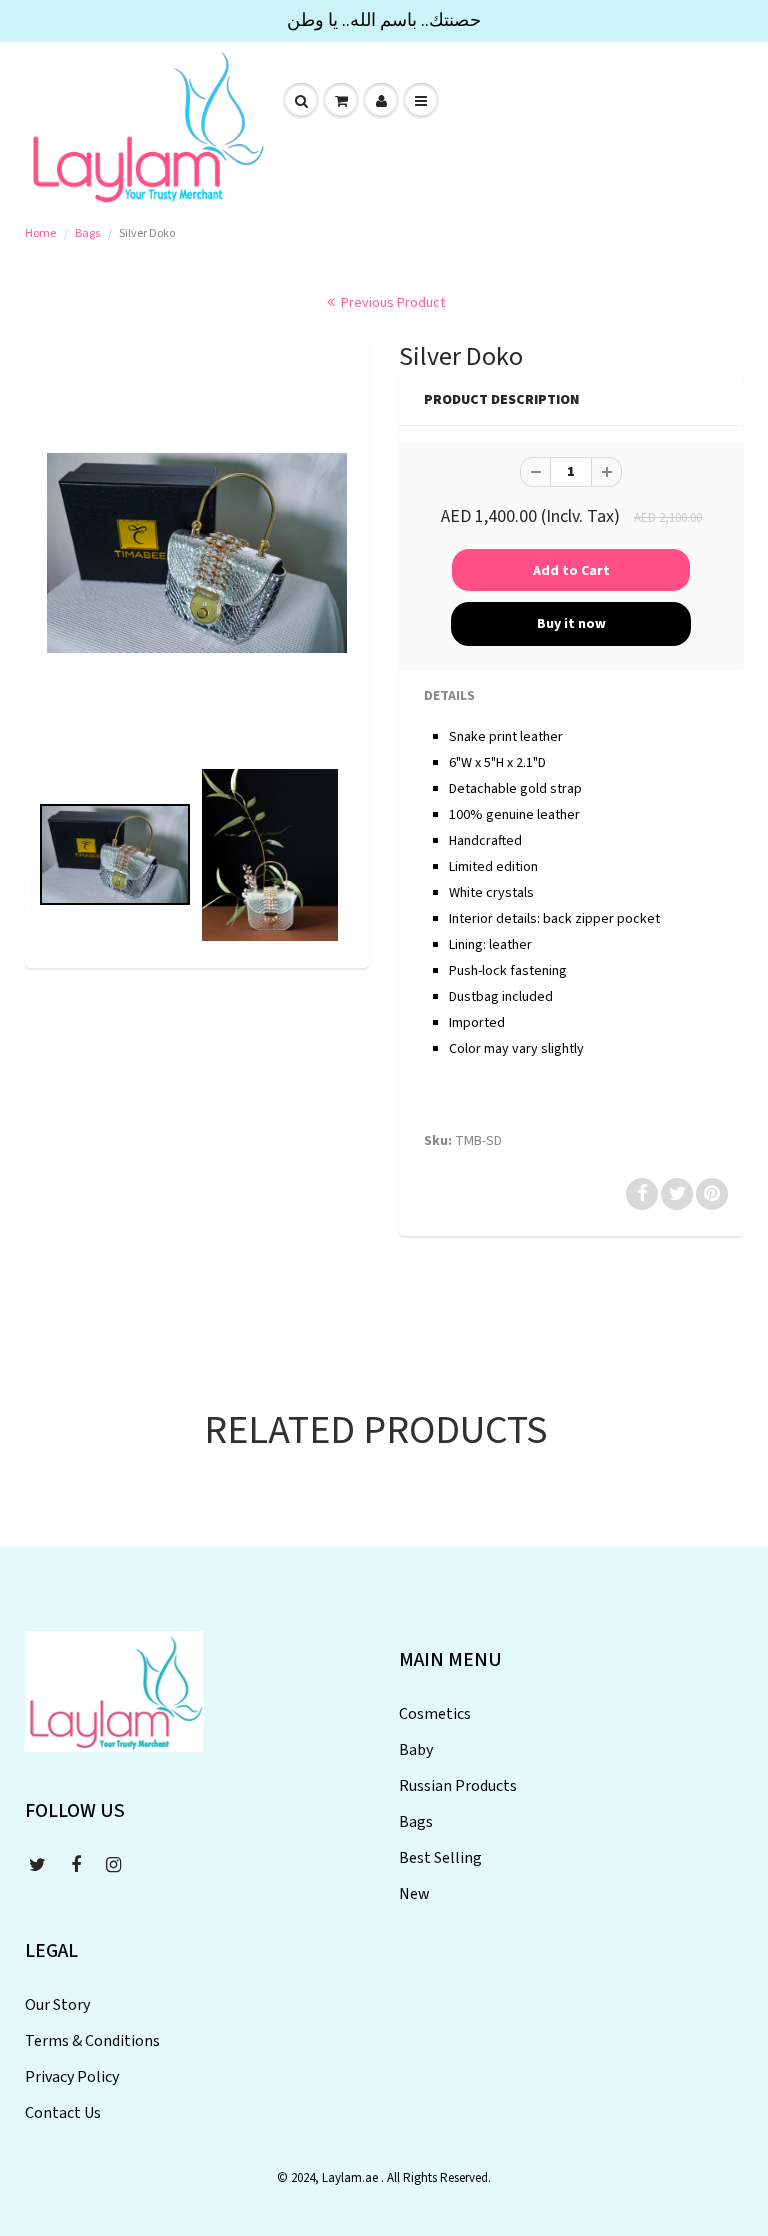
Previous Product (391, 303)
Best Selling (440, 1858)
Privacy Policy (72, 2077)
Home (40, 233)
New (414, 1894)
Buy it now (571, 624)
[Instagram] (113, 1865)
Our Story (57, 2005)
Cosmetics (435, 1714)
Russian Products (458, 1786)
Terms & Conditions (92, 2041)
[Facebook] (76, 1865)
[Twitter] (37, 1865)
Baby (416, 1750)
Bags (87, 233)
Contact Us (63, 2113)
